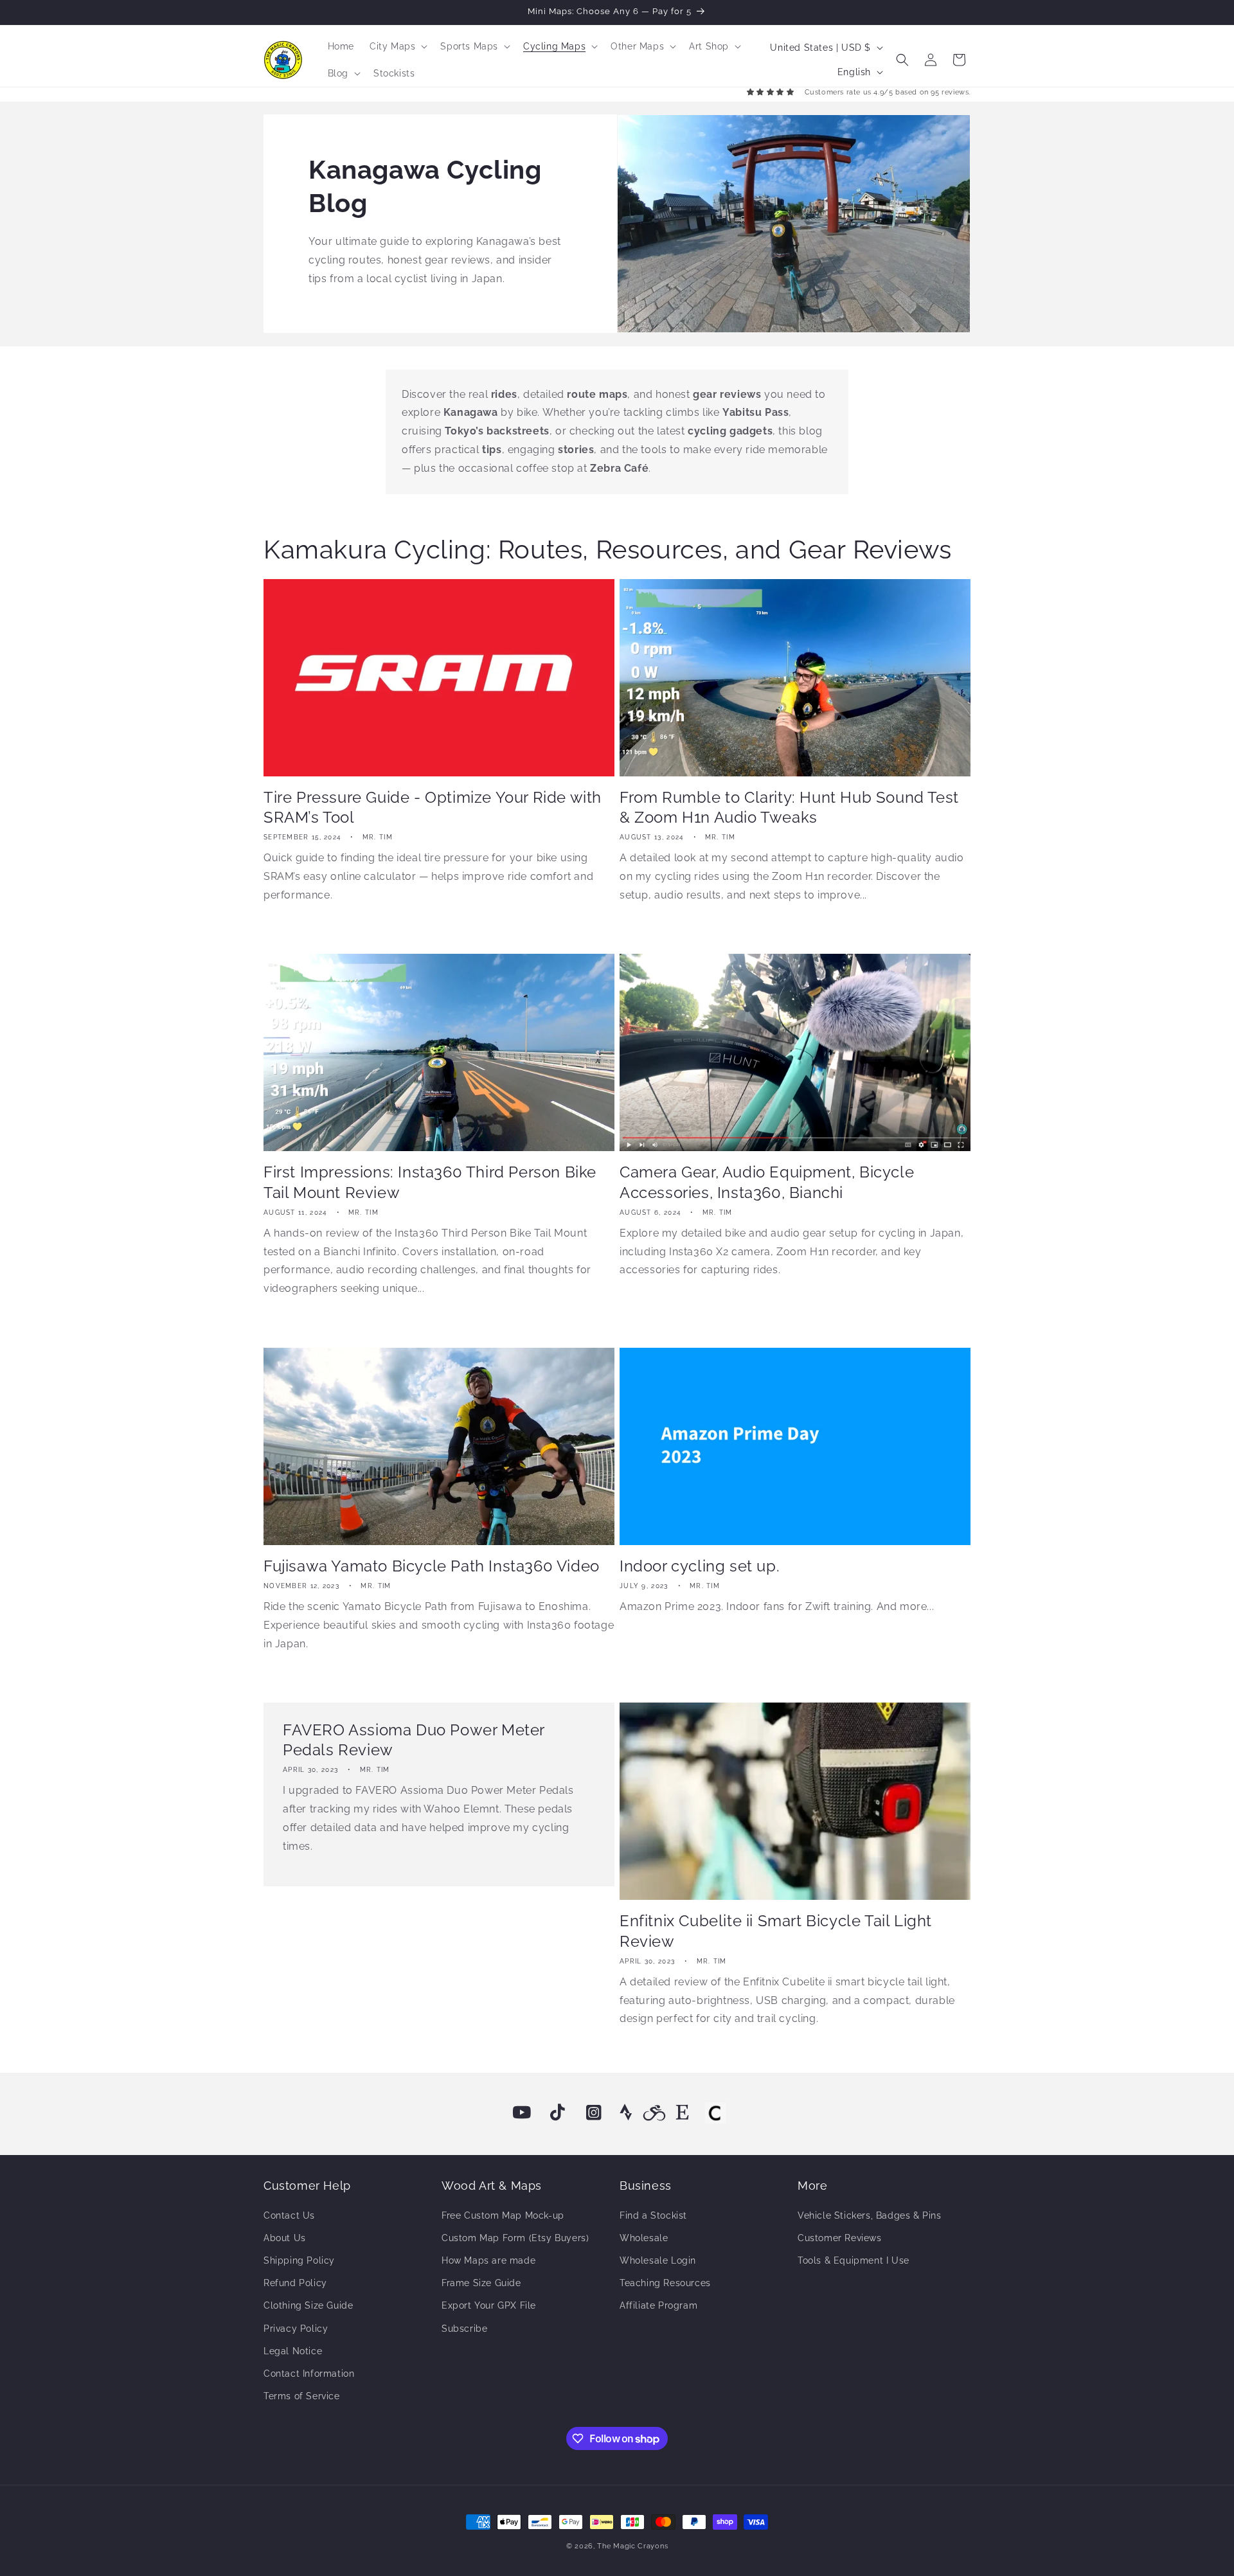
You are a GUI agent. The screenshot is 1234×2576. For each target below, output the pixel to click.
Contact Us (289, 2215)
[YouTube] (522, 2113)
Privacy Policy (296, 2329)
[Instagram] (594, 2113)
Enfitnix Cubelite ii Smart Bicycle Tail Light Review (776, 1931)
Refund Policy (295, 2283)
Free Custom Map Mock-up (503, 2215)
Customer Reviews (840, 2238)
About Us (285, 2238)
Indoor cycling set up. (700, 1566)
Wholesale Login (658, 2260)
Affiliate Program (658, 2305)
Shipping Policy (299, 2260)
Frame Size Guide (481, 2283)
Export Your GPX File (489, 2305)
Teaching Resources (665, 2283)
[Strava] (626, 2113)
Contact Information (309, 2374)
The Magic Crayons (632, 2546)
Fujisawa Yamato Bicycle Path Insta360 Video (432, 1566)
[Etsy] (683, 2113)
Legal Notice (293, 2351)
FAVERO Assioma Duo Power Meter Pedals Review (414, 1740)
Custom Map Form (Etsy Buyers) (515, 2238)
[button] (397, 46)
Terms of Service (302, 2396)
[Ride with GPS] (654, 2113)
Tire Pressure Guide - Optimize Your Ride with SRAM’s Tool (433, 807)
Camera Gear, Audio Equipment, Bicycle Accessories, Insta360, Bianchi (767, 1182)
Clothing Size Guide (308, 2305)
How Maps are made (488, 2260)
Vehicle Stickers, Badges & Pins (870, 2215)
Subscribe (464, 2329)
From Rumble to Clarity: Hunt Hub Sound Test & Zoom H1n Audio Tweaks (789, 807)
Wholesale (644, 2238)
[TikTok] (558, 2113)
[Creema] (715, 2113)
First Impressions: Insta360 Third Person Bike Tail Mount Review (430, 1182)
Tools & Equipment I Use (854, 2260)
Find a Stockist (653, 2215)
